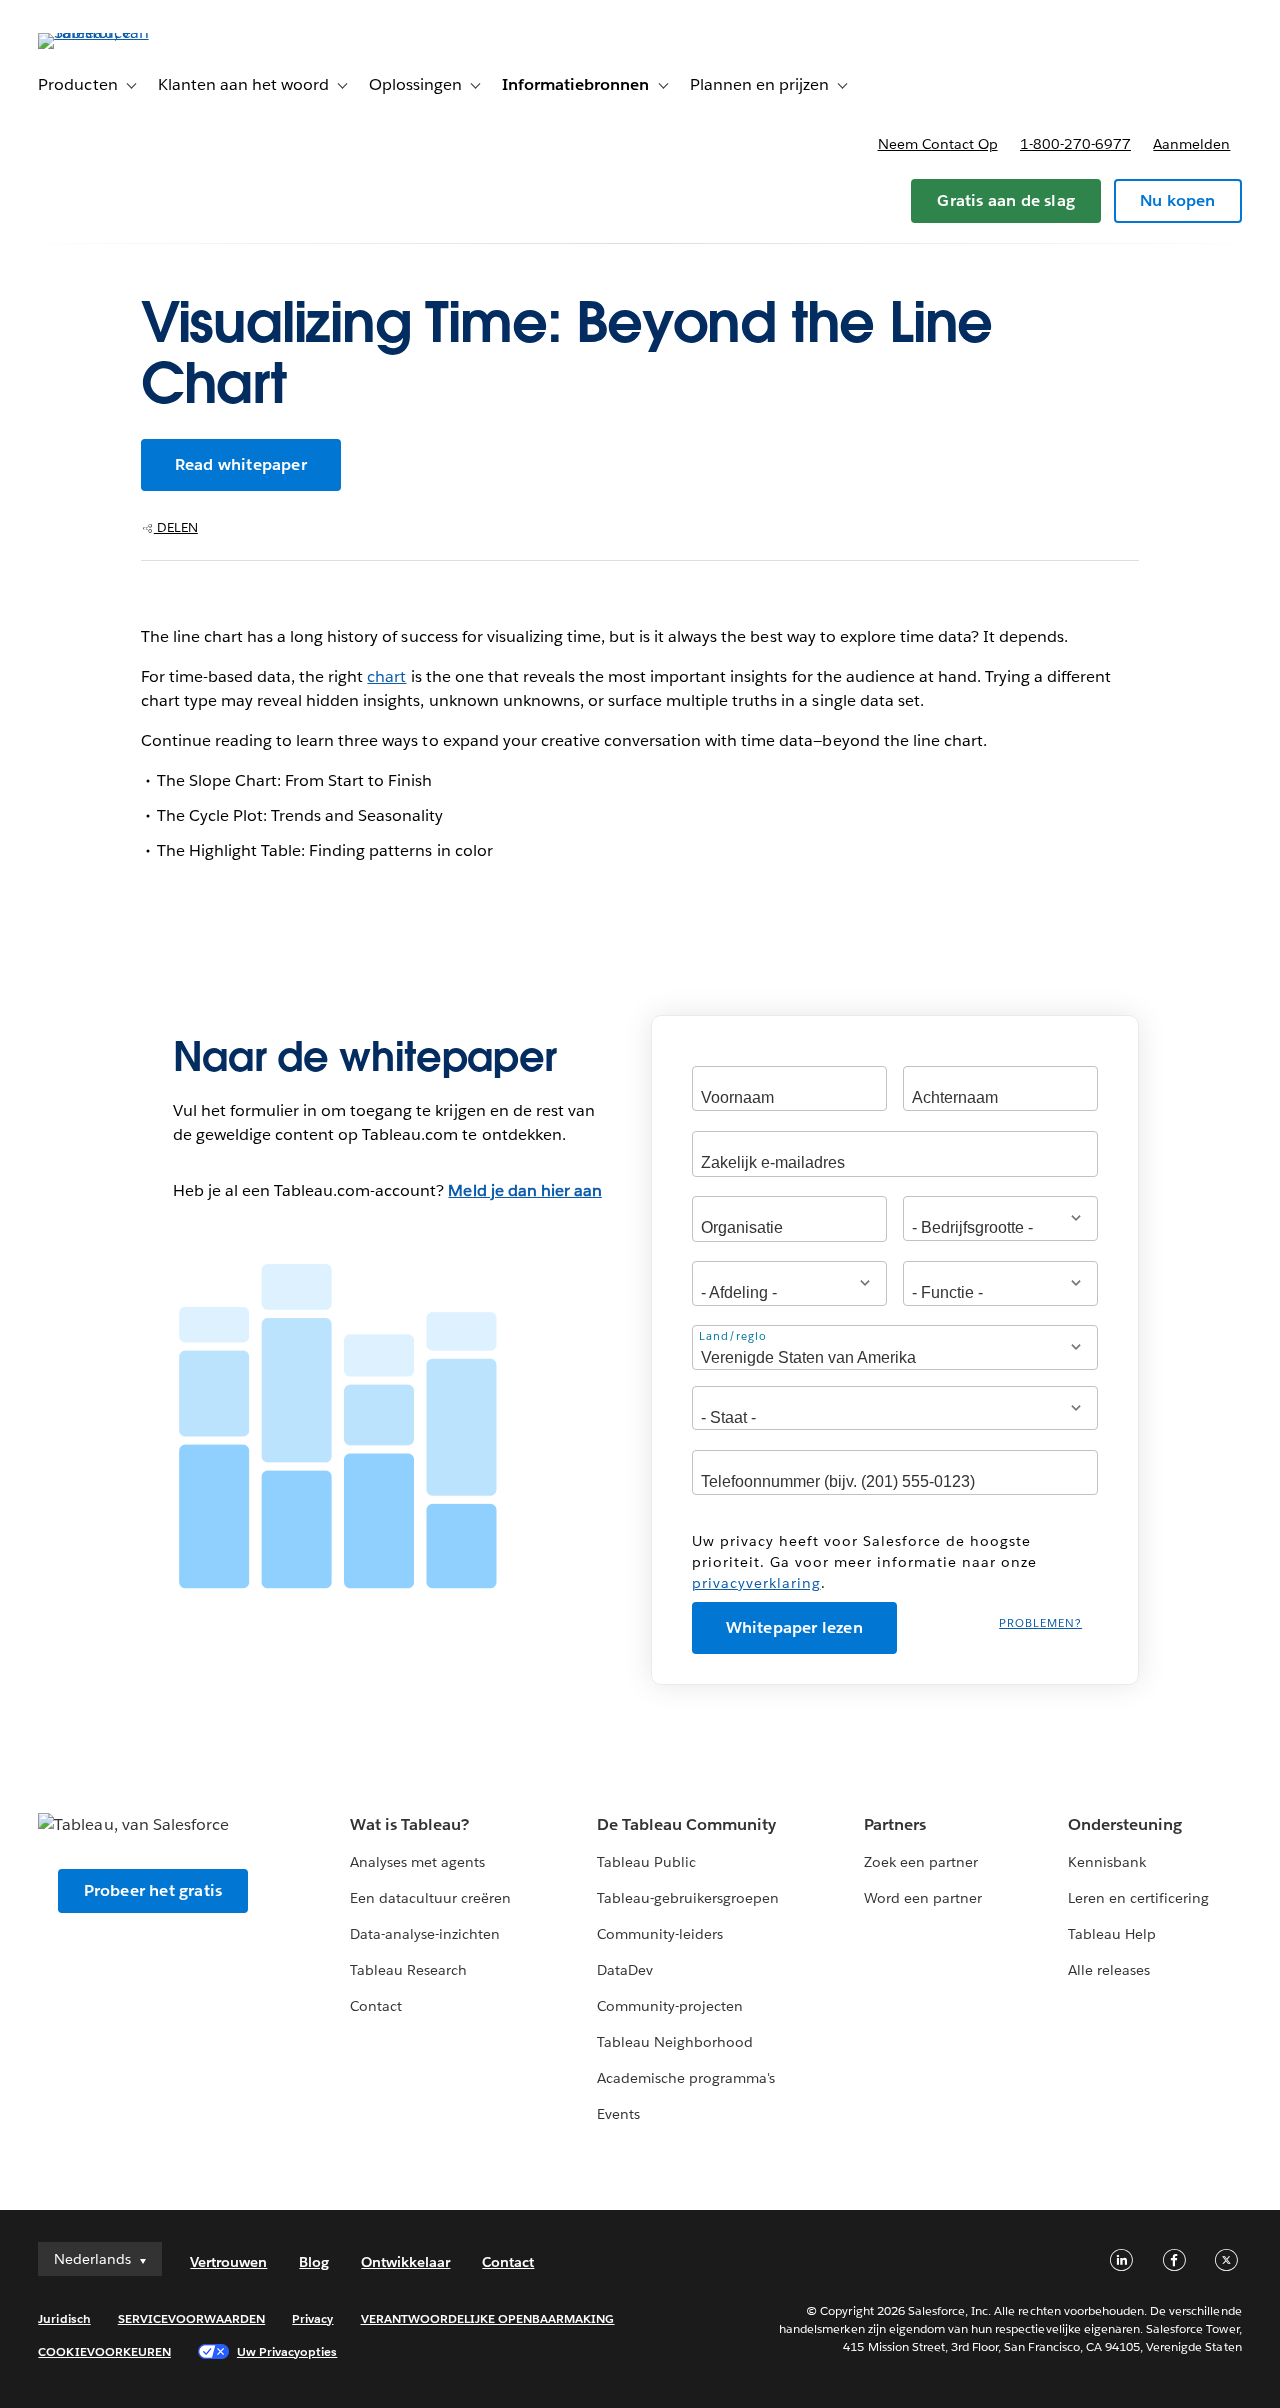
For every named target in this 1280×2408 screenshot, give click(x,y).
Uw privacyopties (287, 2351)
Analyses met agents (417, 1862)
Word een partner (923, 1898)
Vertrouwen (228, 2262)
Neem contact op (938, 144)
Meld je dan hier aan (524, 1190)
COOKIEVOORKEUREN (104, 2351)
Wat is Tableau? (409, 1824)
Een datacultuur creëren (430, 1898)
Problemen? (1040, 1623)
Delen (176, 527)
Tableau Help (1112, 1934)
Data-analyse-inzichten (425, 1934)
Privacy (312, 2318)
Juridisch (64, 2318)
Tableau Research (408, 1970)
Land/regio (733, 1335)
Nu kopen (1178, 200)
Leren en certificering (1138, 1898)
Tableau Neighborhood (675, 2042)
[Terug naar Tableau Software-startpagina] (113, 32)
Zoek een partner (921, 1862)
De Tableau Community (686, 1824)
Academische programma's (686, 2078)
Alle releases (1109, 1970)
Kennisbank (1107, 1862)
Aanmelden (1191, 144)
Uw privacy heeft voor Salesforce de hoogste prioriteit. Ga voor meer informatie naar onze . (864, 1562)
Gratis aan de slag (1006, 200)
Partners (895, 1824)
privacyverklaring (756, 1583)
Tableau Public (646, 1862)
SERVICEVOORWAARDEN (192, 2318)
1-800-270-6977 (1075, 144)
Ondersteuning (1125, 1824)
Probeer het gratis (153, 1890)
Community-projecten (670, 2006)
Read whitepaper (241, 464)
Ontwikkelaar (405, 2262)
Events (618, 2114)
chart (386, 676)
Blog (314, 2262)
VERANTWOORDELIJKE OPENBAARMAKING (488, 2318)
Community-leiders (660, 1934)
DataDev (625, 1970)
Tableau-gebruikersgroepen (688, 1898)
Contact (376, 2006)
